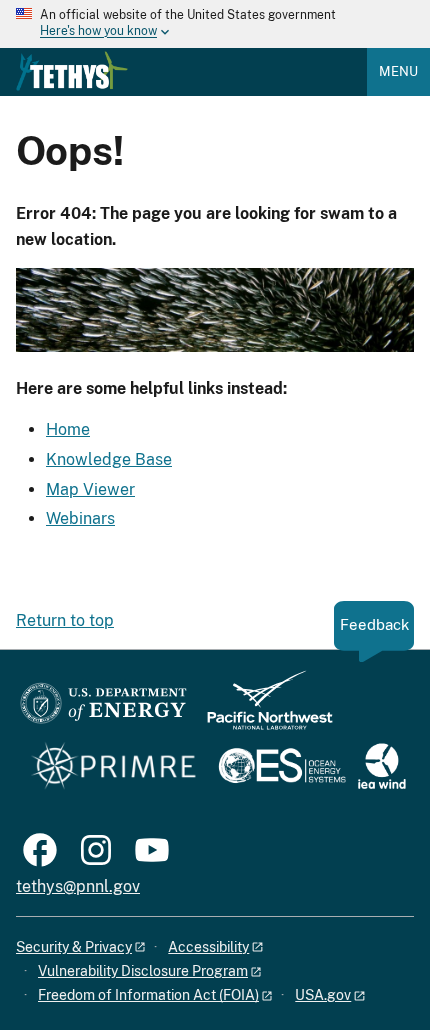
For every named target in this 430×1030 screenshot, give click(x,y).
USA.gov (323, 995)
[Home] (72, 71)
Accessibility (208, 947)
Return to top (65, 620)
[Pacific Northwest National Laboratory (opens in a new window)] (262, 709)
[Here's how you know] (215, 24)
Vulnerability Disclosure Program (143, 971)
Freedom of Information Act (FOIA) (148, 995)
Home (68, 429)
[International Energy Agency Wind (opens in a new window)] (382, 767)
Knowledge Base (109, 459)
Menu (398, 71)
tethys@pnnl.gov (78, 886)
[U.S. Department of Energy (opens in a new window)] (103, 709)
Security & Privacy (74, 947)
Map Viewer (90, 489)
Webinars (80, 518)
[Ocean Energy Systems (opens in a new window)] (283, 767)
